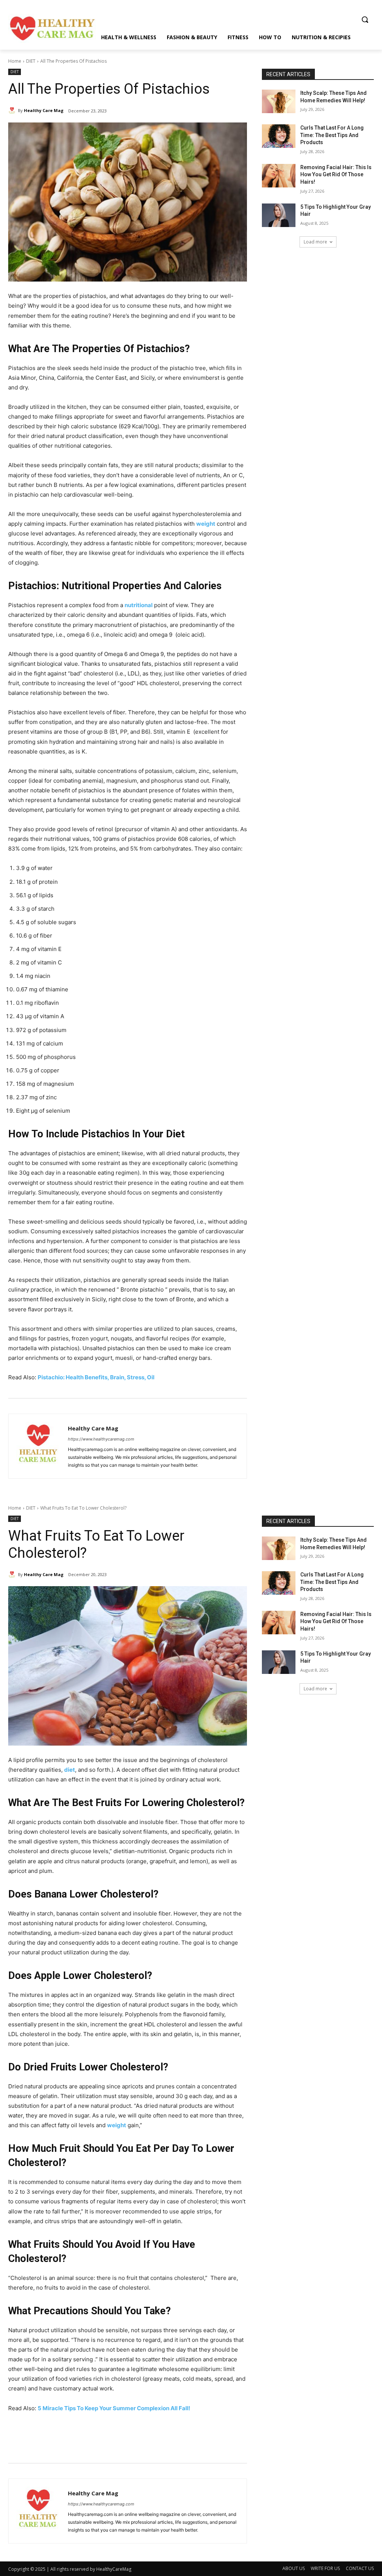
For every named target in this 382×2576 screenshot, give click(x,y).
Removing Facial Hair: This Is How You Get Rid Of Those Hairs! (336, 175)
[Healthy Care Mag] (13, 111)
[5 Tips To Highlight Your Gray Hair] (279, 215)
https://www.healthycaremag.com (101, 1439)
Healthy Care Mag (44, 110)
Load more (315, 242)
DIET (31, 61)
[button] (365, 19)
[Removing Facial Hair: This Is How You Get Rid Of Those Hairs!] (279, 176)
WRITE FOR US (325, 2568)
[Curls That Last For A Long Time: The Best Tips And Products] (279, 136)
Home (15, 61)
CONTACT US (360, 2568)
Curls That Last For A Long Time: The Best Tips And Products (332, 135)
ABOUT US (294, 2568)
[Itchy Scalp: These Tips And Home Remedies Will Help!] (279, 101)
